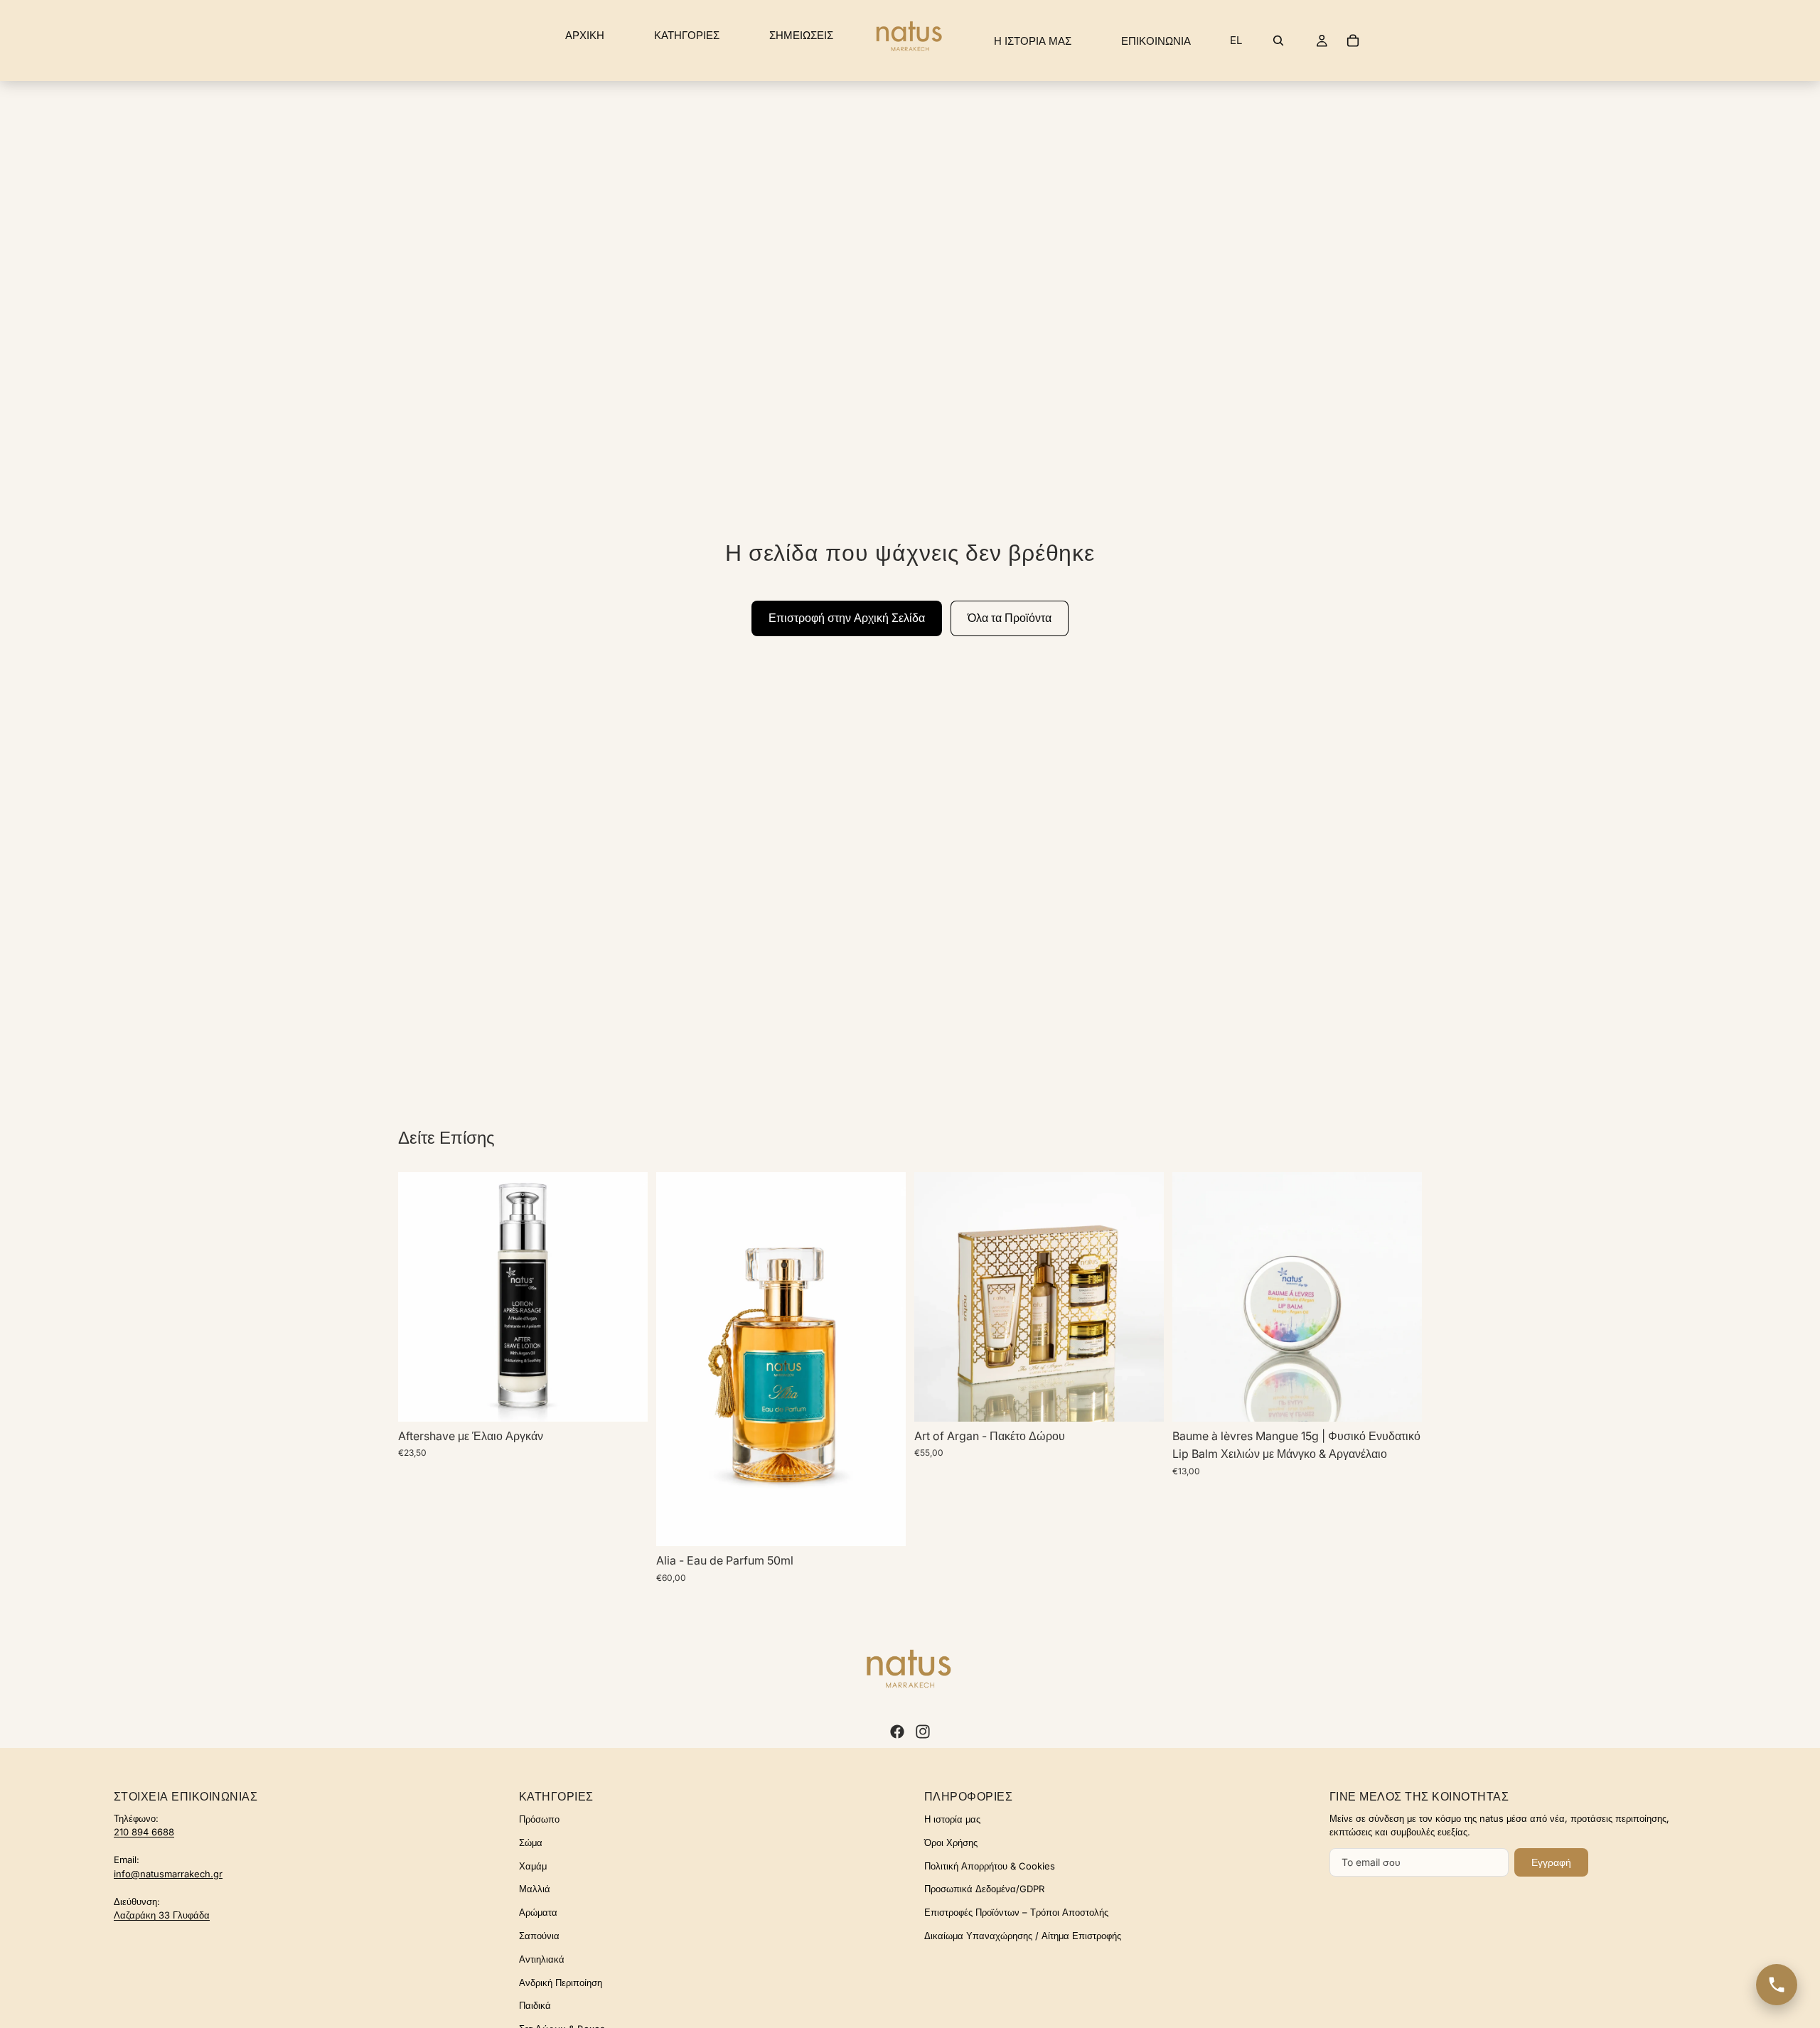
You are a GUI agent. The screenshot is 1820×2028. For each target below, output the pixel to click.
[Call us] (1777, 1985)
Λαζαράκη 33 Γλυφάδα (162, 1915)
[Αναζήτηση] (1278, 41)
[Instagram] (923, 1732)
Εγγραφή (1551, 1862)
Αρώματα (538, 1912)
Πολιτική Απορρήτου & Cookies (990, 1866)
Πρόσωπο (539, 1819)
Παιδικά (535, 2005)
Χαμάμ (533, 1866)
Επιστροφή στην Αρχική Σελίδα (847, 618)
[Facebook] (897, 1732)
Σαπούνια (539, 1936)
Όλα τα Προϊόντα (1010, 618)
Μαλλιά (535, 1889)
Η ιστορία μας (952, 1819)
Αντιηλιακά (542, 1959)
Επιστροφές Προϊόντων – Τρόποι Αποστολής (1016, 1912)
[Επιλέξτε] (626, 1400)
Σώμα (531, 1842)
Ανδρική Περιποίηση (561, 1983)
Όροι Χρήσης (951, 1842)
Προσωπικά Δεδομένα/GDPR (984, 1889)
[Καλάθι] (1353, 41)
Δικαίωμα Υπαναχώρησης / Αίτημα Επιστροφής (1023, 1936)
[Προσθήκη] (884, 1525)
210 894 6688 (144, 1832)
